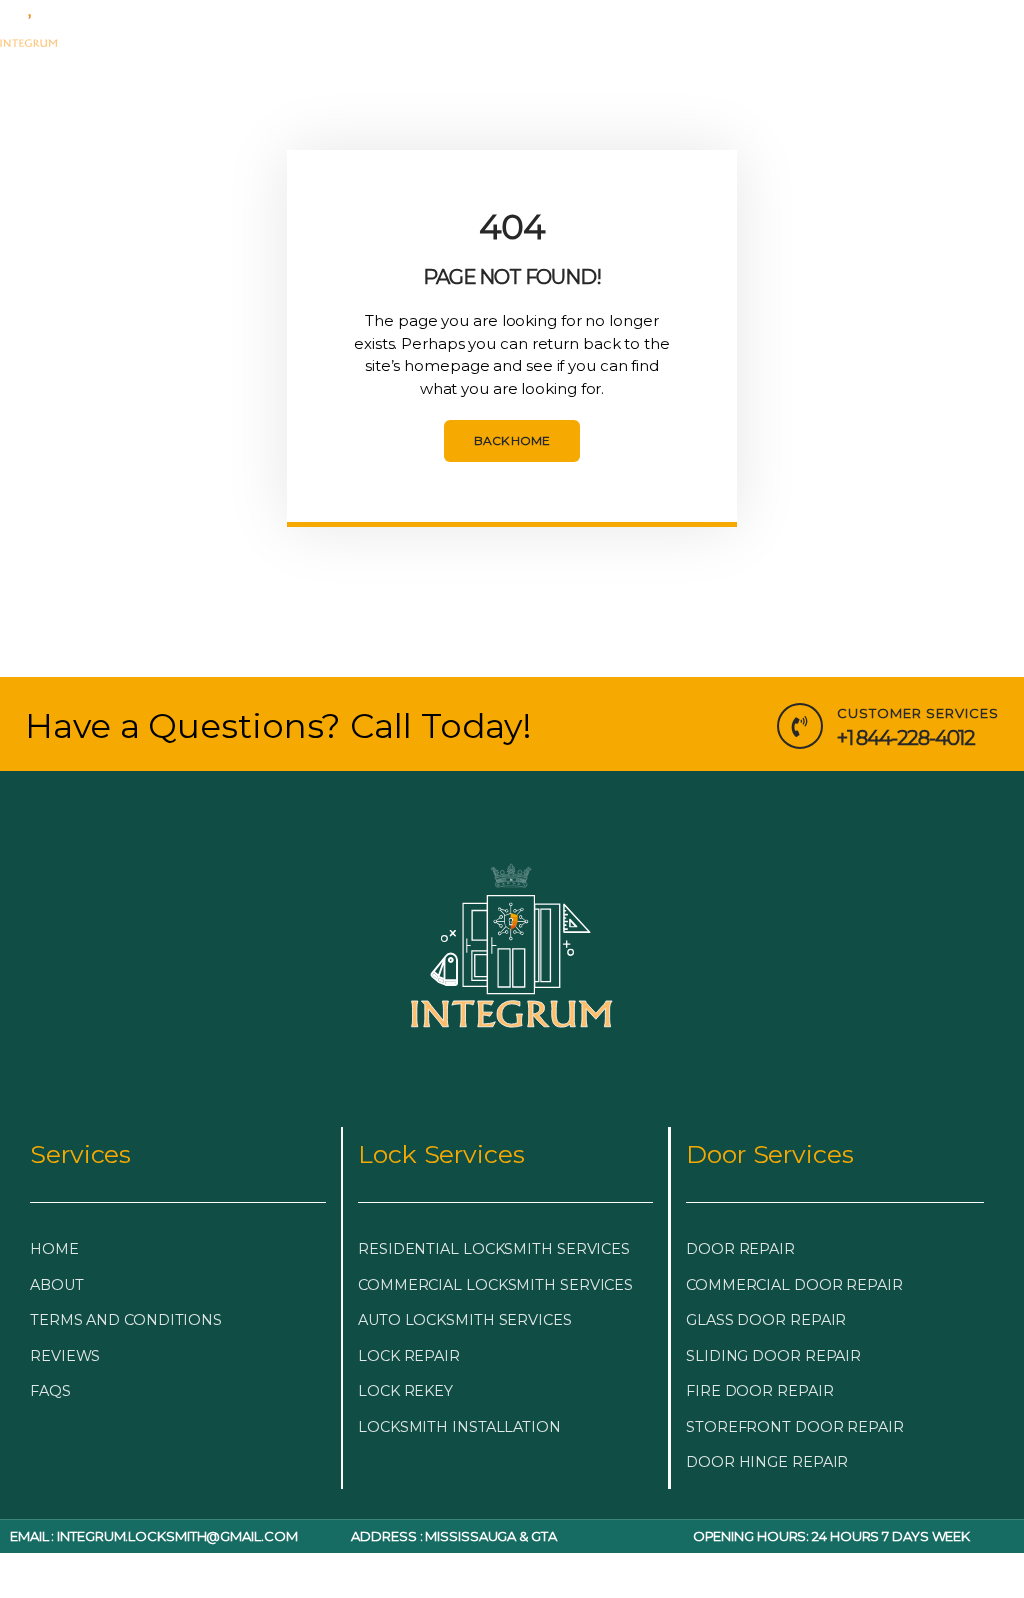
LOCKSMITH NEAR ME (432, 68)
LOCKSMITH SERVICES (434, 22)
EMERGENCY (243, 22)
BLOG (762, 22)
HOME (135, 22)
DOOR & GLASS (636, 22)
